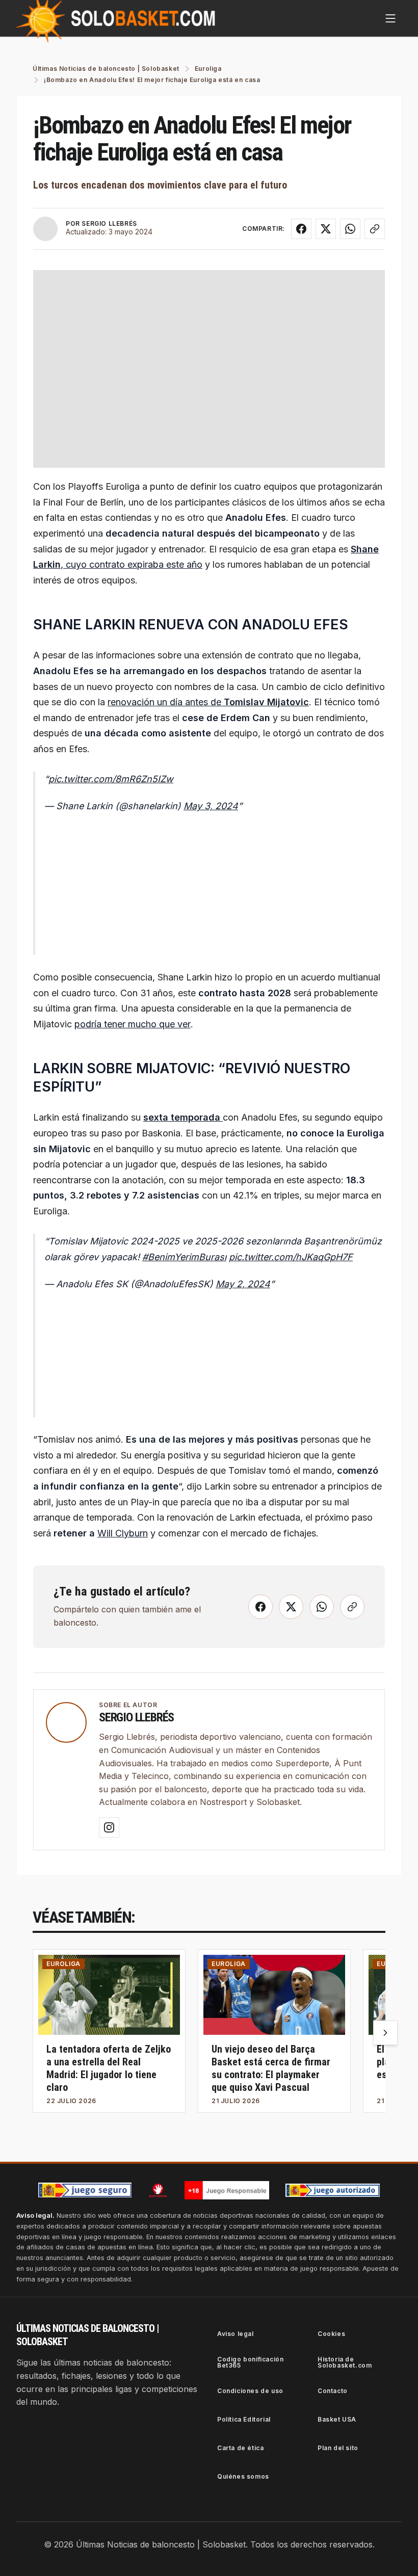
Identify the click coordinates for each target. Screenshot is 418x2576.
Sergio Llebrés (136, 1717)
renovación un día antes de (208, 702)
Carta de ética (240, 2448)
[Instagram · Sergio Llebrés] (109, 1827)
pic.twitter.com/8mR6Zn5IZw (111, 779)
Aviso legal (236, 2334)
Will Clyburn (123, 1533)
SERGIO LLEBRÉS (109, 223)
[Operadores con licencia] (333, 2190)
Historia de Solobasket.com (345, 2362)
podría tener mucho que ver (133, 1024)
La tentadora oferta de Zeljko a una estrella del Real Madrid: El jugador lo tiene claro (109, 2068)
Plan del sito (338, 2448)
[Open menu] (390, 18)
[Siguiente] (385, 2033)
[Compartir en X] (326, 229)
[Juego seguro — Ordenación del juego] (85, 2190)
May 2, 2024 (243, 1284)
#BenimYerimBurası (184, 1257)
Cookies (331, 2334)
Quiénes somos (243, 2476)
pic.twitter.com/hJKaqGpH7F (291, 1257)
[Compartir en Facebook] (301, 229)
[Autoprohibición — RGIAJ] (158, 2190)
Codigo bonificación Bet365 (250, 2362)
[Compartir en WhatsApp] (350, 229)
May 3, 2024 (211, 806)
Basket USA (337, 2419)
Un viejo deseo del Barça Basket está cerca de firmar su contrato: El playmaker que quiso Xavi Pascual (271, 2068)
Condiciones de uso (250, 2391)
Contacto (333, 2391)
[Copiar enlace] (375, 229)
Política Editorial (244, 2419)
